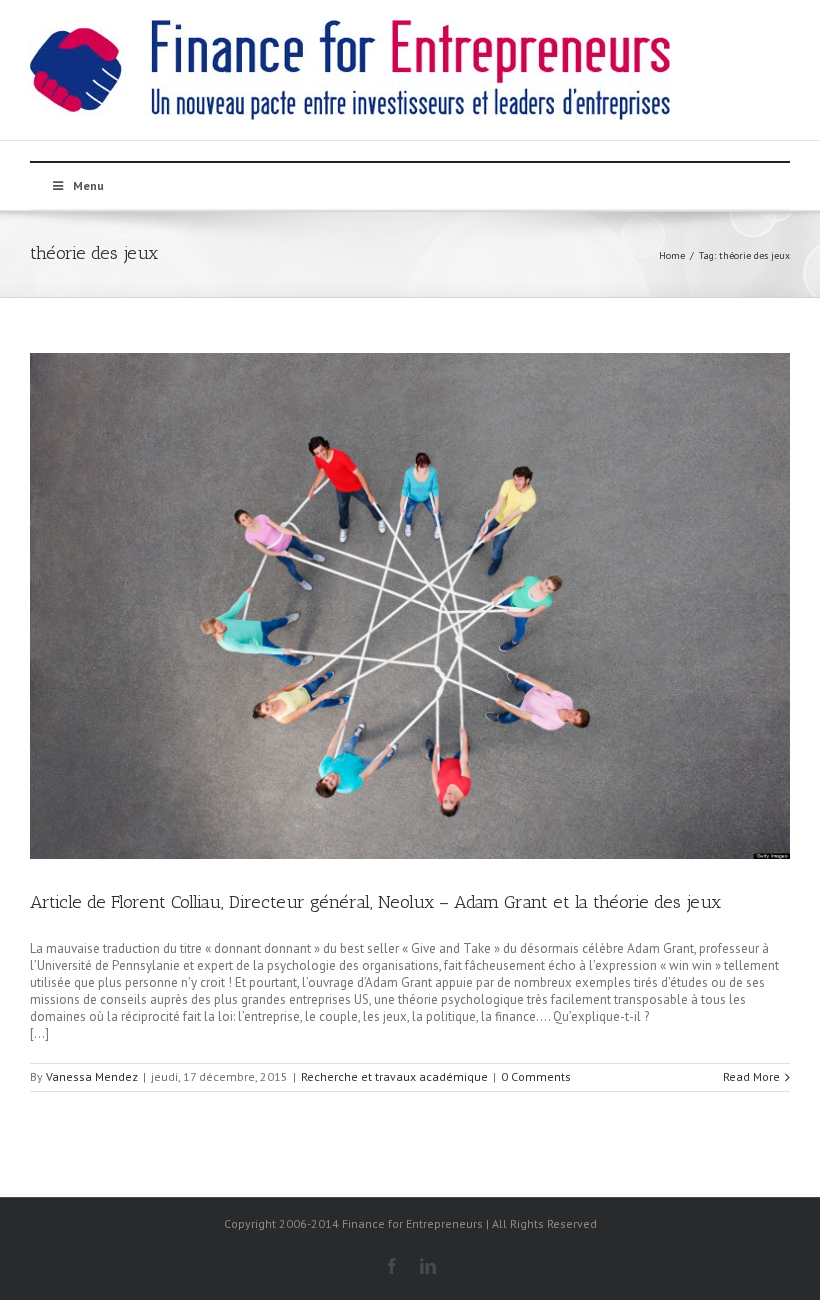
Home (672, 255)
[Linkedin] (428, 1266)
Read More (751, 1076)
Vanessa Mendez (92, 1076)
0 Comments (536, 1076)
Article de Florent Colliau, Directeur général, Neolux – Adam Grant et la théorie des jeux (375, 902)
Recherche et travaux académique (394, 1076)
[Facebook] (392, 1266)
